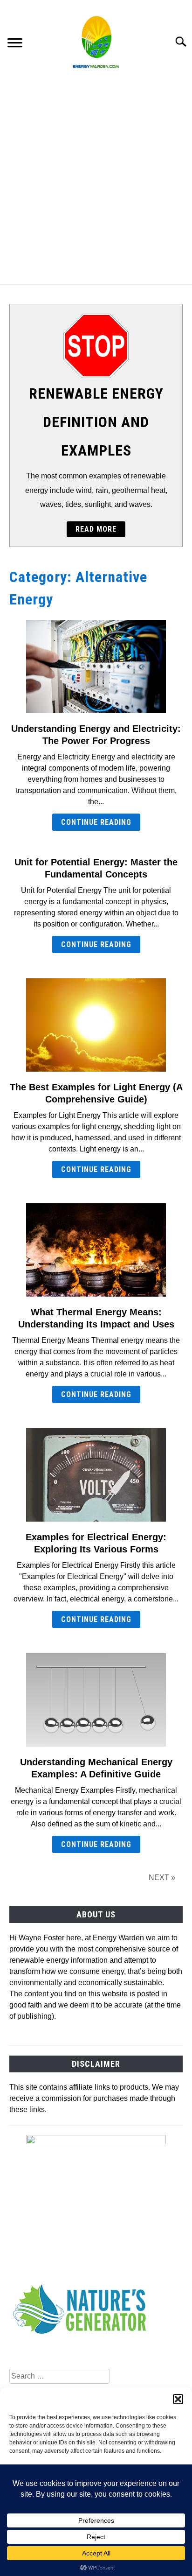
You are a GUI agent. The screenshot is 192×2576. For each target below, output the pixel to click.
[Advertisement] (96, 183)
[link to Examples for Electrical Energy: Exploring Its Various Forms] (96, 1475)
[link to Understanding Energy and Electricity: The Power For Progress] (96, 667)
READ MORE (96, 529)
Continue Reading (96, 822)
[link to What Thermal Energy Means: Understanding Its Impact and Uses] (96, 1250)
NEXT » (162, 1878)
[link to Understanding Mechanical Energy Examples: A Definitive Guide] (96, 1700)
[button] (178, 2399)
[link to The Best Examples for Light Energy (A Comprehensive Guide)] (96, 1025)
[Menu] (15, 44)
